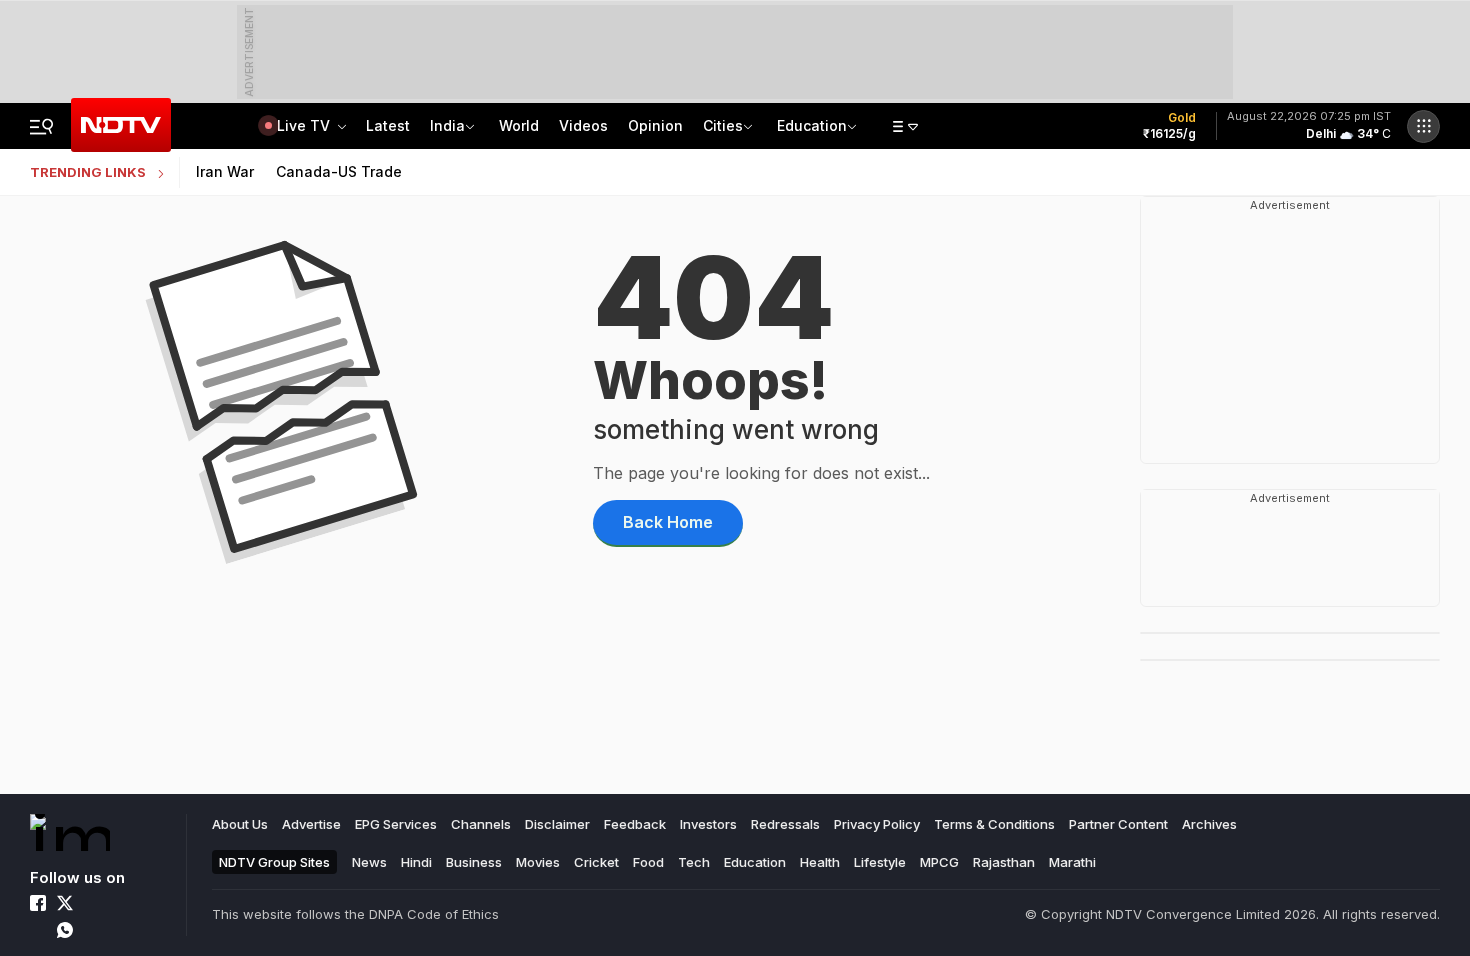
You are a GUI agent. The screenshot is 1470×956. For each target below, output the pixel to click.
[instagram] (92, 903)
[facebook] (38, 903)
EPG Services (396, 824)
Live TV (305, 125)
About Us (240, 824)
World (519, 125)
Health (820, 862)
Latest (388, 125)
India (447, 125)
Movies (538, 862)
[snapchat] (119, 930)
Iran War (225, 171)
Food (648, 862)
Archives (1209, 824)
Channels (481, 824)
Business (474, 862)
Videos (583, 125)
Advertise (311, 824)
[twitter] (65, 903)
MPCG (939, 862)
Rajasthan (1004, 862)
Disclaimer (557, 824)
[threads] (92, 930)
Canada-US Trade (339, 171)
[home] (70, 832)
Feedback (635, 824)
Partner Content (1118, 824)
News (369, 862)
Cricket (596, 862)
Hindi (416, 862)
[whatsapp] (65, 930)
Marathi (1072, 862)
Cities (723, 125)
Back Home (668, 522)
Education (812, 125)
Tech (694, 862)
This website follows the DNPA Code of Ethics (355, 914)
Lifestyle (880, 862)
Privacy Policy (877, 824)
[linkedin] (119, 903)
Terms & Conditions (994, 824)
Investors (708, 824)
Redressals (785, 824)
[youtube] (38, 930)
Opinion (655, 125)
